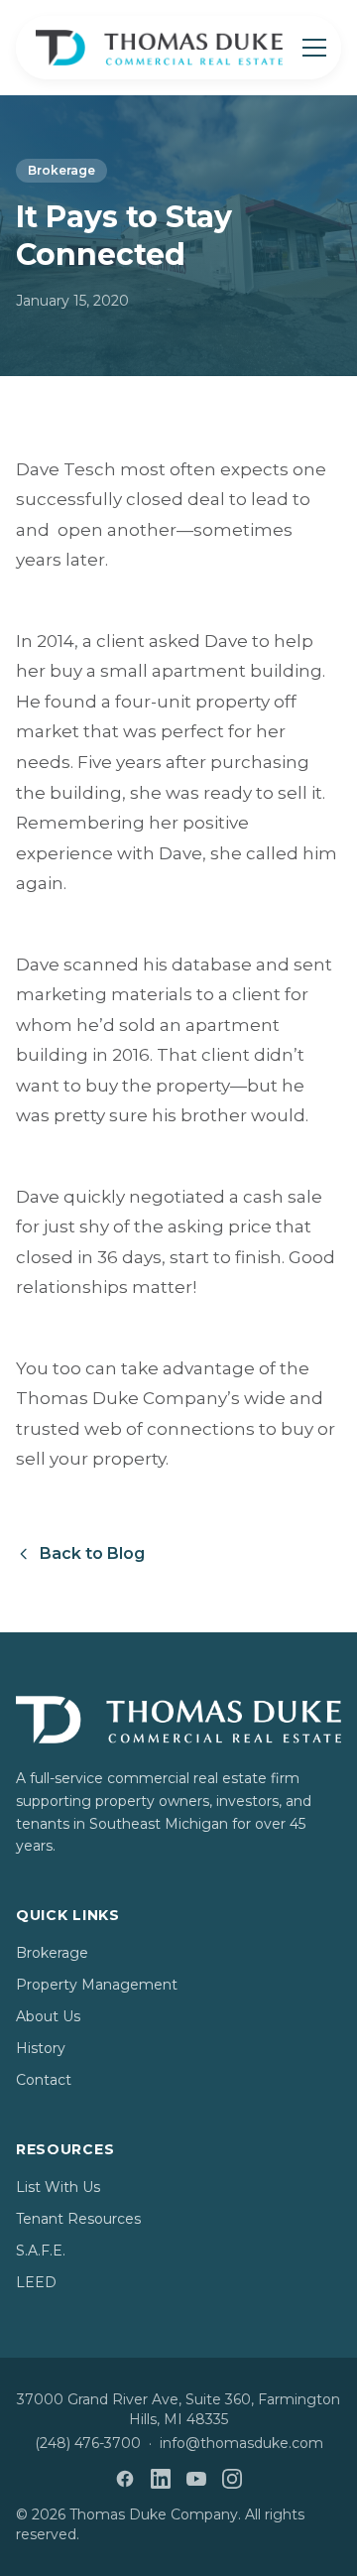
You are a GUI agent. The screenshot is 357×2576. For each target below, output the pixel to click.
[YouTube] (196, 2479)
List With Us (58, 2187)
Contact (44, 2080)
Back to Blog (92, 1553)
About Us (48, 2016)
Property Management (97, 1985)
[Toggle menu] (314, 48)
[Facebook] (125, 2479)
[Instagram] (232, 2479)
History (41, 2048)
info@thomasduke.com (241, 2443)
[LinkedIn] (161, 2479)
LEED (36, 2282)
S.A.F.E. (41, 2251)
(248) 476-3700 (88, 2443)
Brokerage (61, 170)
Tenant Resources (78, 2219)
